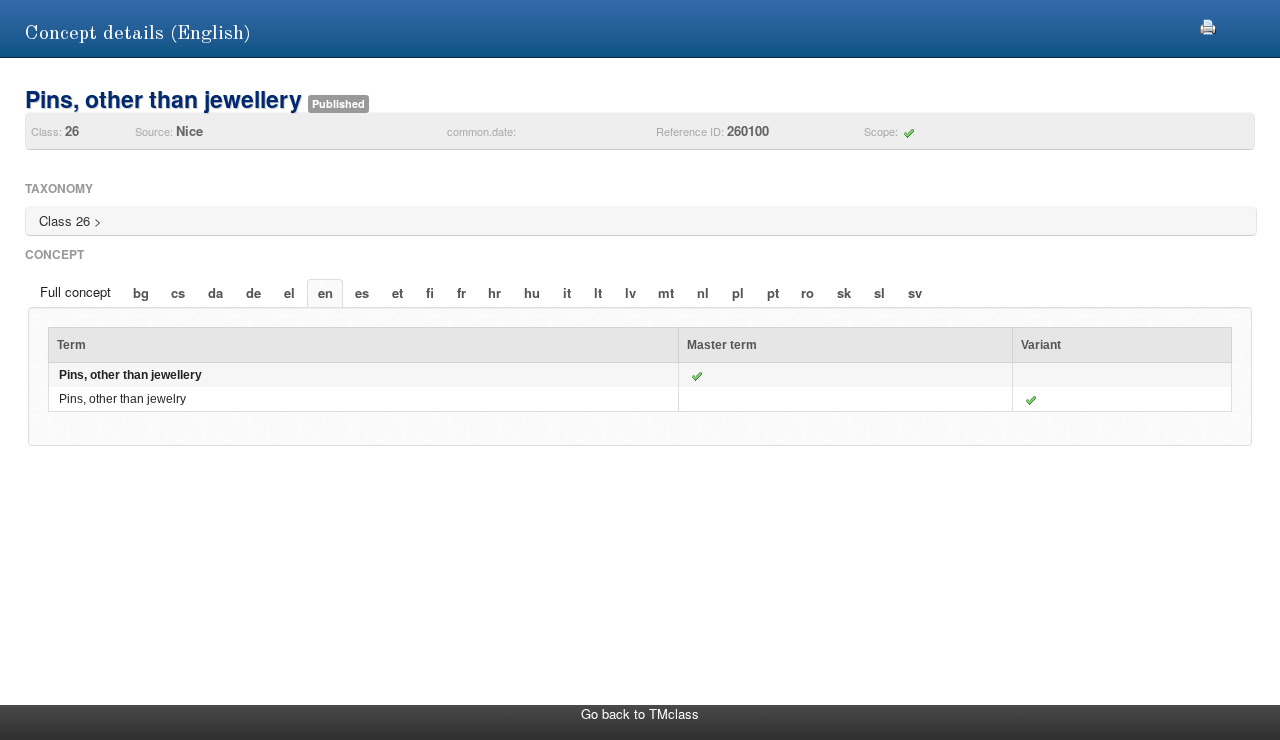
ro (807, 292)
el (289, 292)
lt (598, 292)
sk (844, 292)
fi (430, 292)
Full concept (75, 291)
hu (532, 292)
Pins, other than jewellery (130, 375)
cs (178, 292)
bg (141, 292)
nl (703, 292)
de (253, 292)
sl (879, 292)
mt (666, 292)
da (215, 292)
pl (738, 292)
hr (494, 292)
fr (461, 292)
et (397, 292)
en (325, 292)
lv (630, 292)
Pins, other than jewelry (122, 399)
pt (773, 292)
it (567, 292)
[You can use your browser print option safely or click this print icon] (1208, 24)
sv (915, 292)
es (362, 292)
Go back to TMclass (640, 713)
